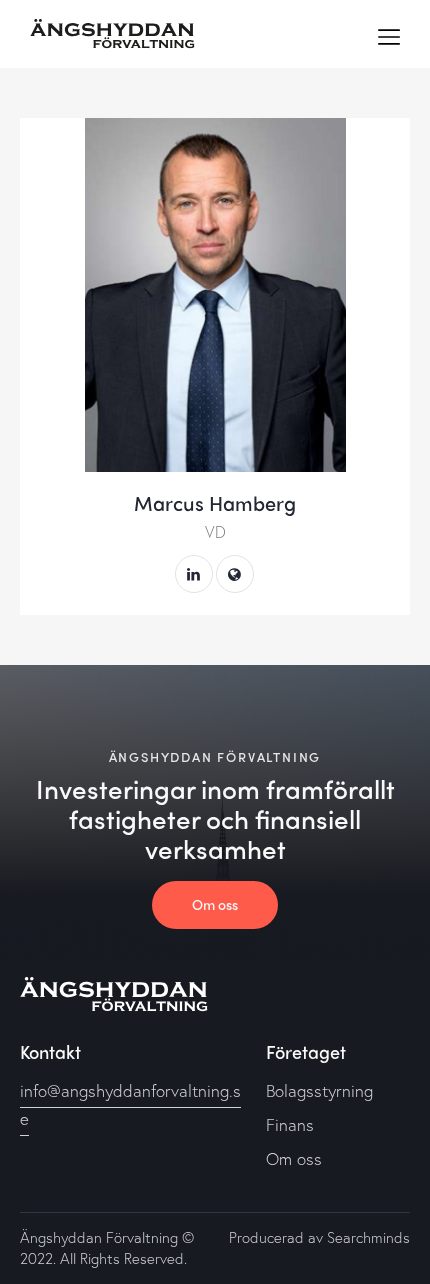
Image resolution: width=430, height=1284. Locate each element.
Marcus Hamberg (215, 503)
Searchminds (368, 1237)
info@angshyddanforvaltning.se (130, 1104)
